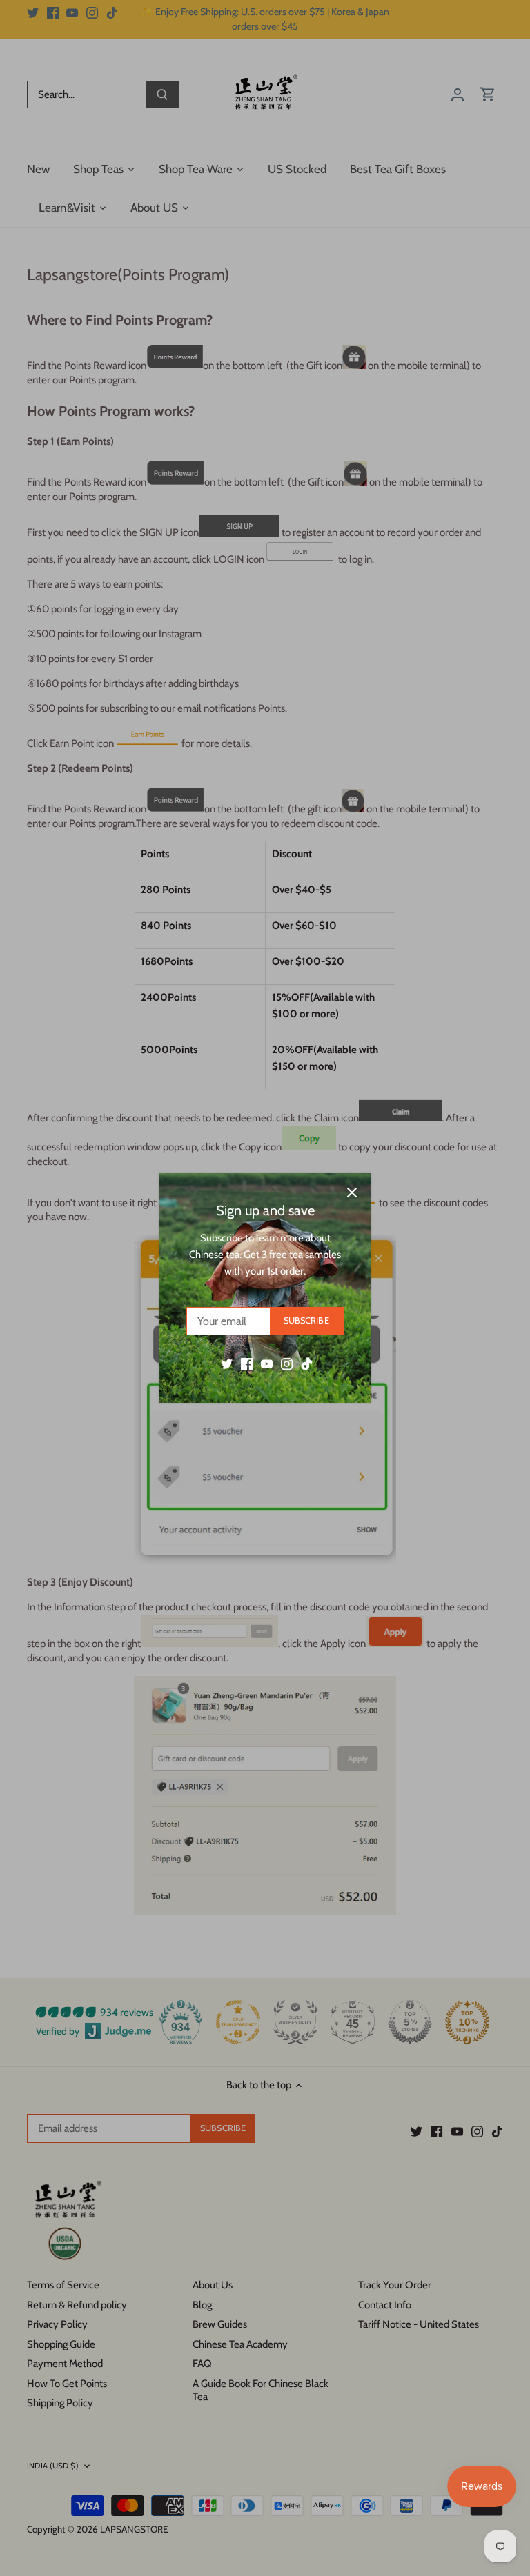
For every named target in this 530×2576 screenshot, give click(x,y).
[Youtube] (267, 1363)
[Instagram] (287, 1363)
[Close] (352, 1192)
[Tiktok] (307, 1363)
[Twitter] (227, 1363)
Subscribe (306, 1320)
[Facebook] (247, 1363)
